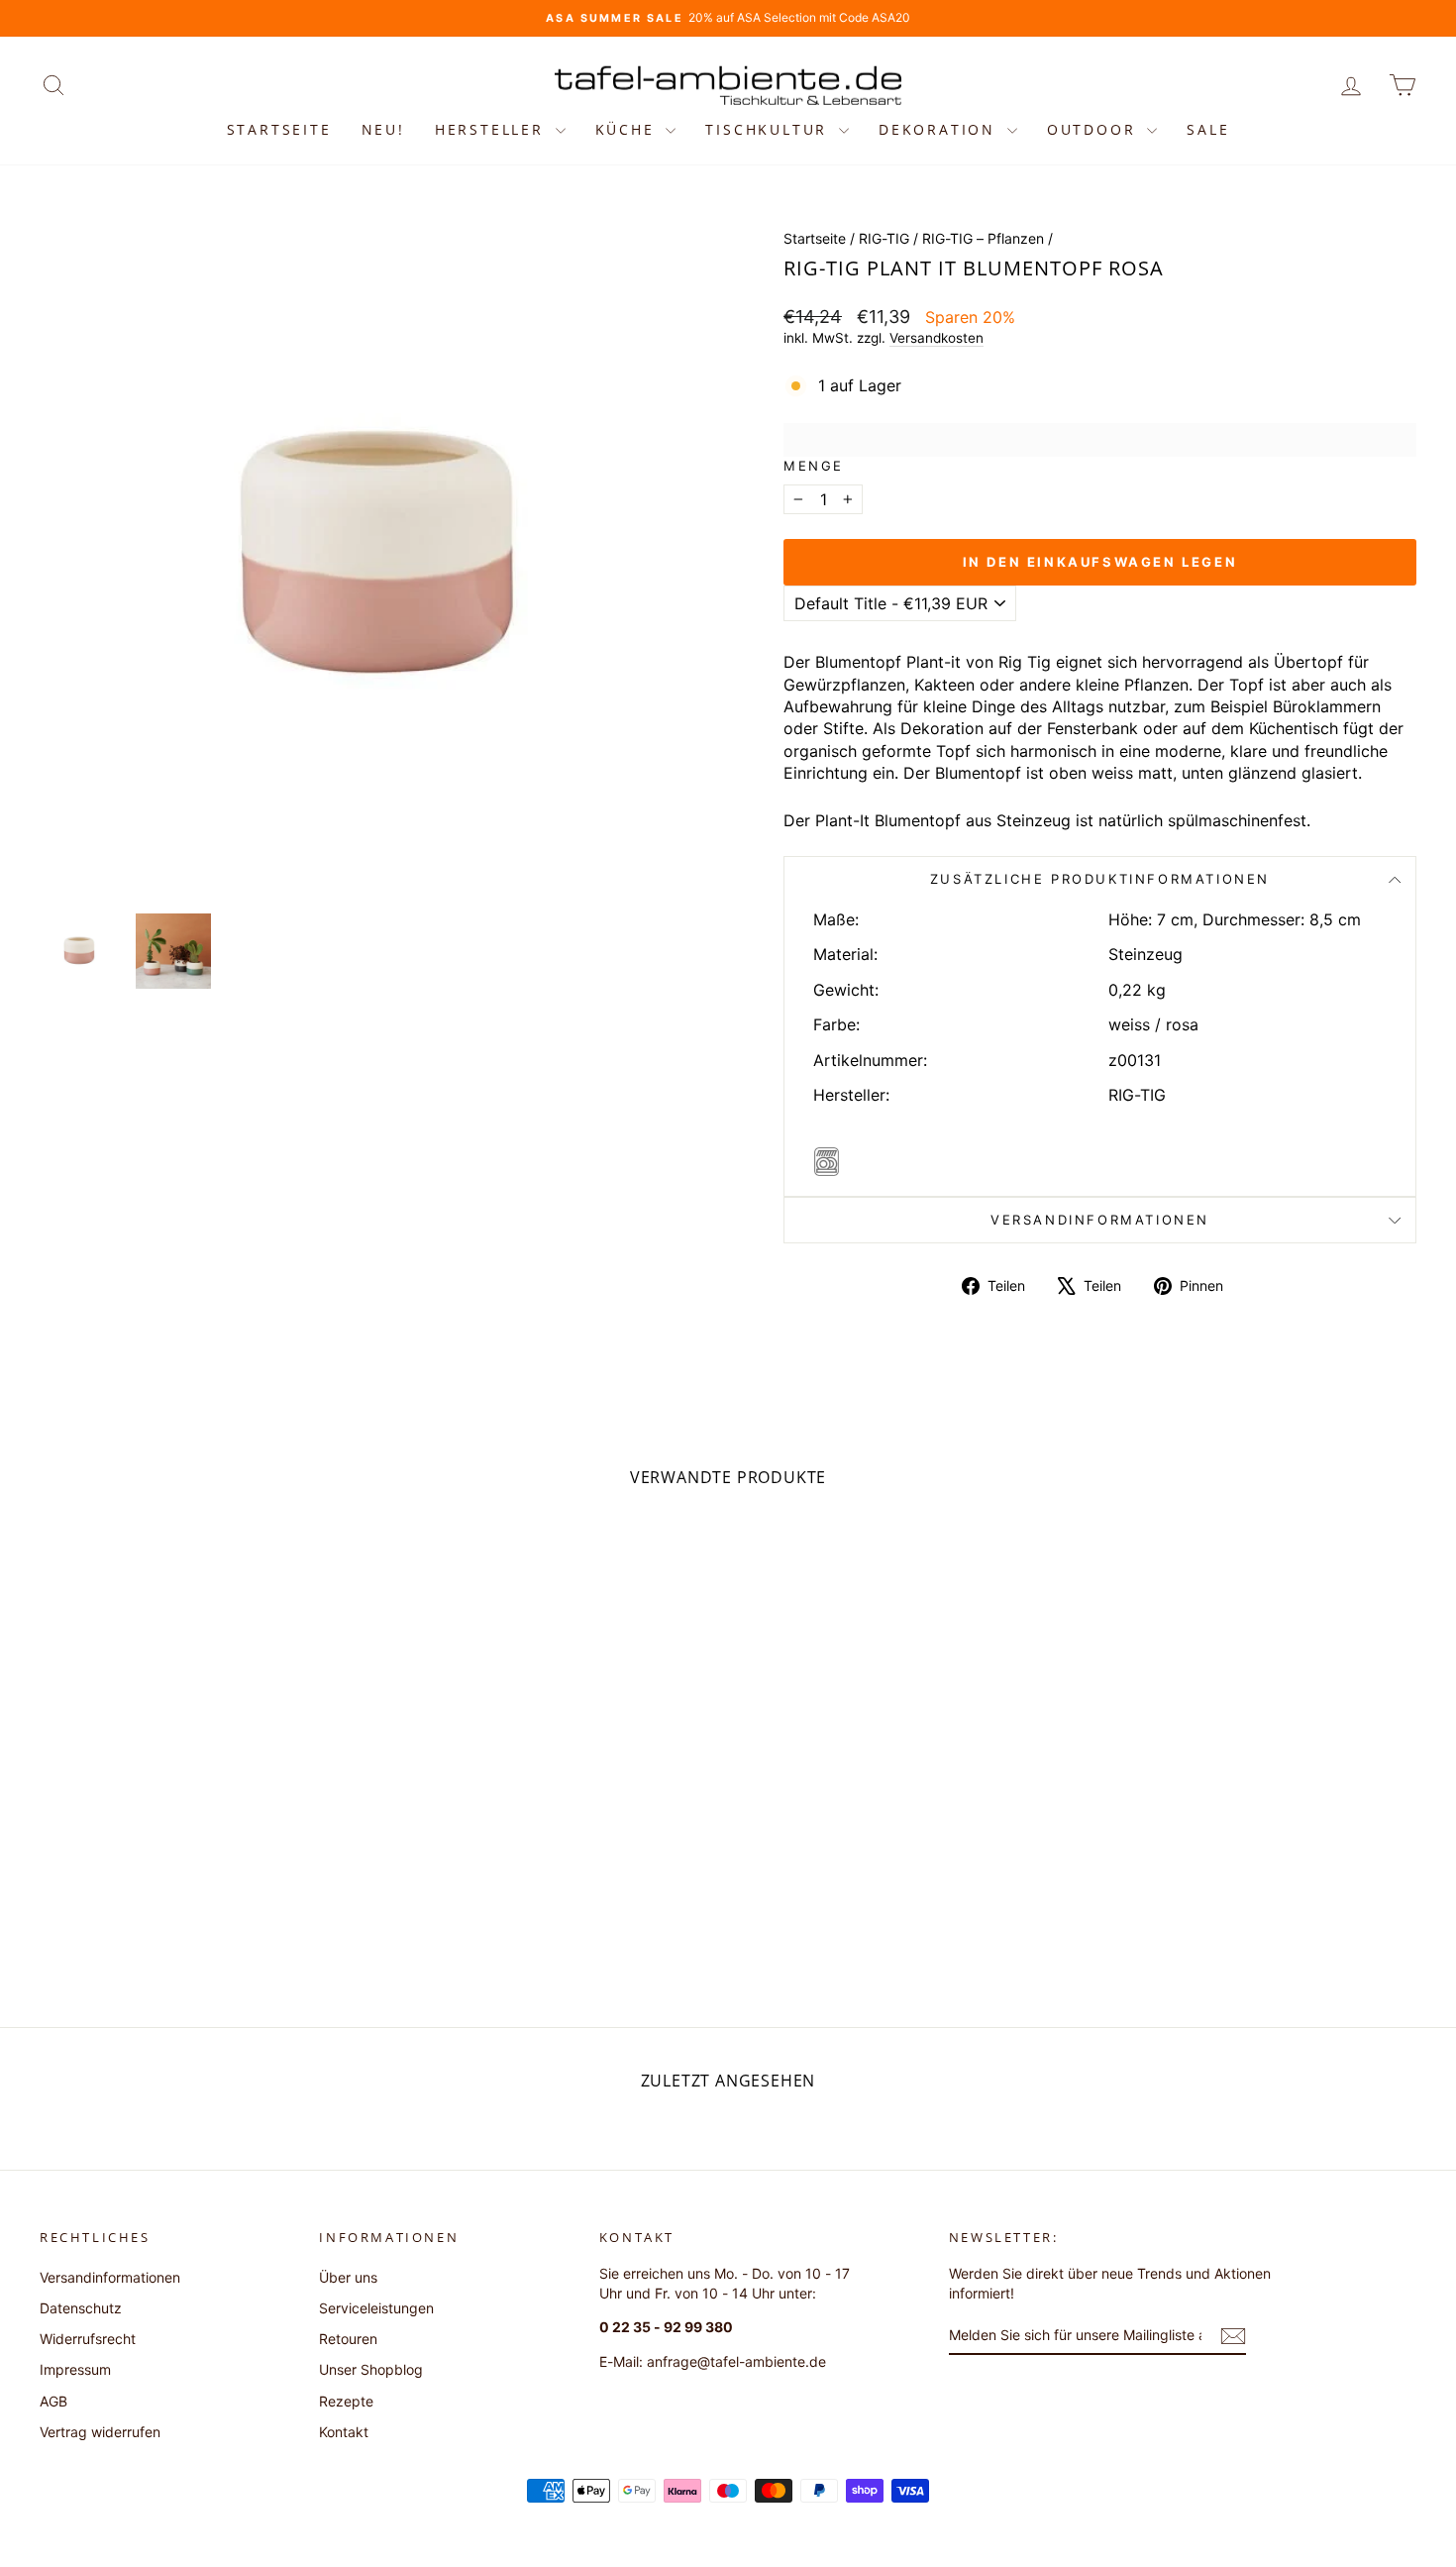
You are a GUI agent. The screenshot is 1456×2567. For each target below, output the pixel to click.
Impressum (75, 2369)
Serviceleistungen (376, 2308)
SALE (1208, 129)
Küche (628, 129)
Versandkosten (936, 338)
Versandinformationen (1100, 1220)
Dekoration (940, 129)
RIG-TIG (884, 238)
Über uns (348, 2277)
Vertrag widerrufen (100, 2432)
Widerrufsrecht (88, 2339)
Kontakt (344, 2432)
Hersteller (493, 129)
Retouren (348, 2339)
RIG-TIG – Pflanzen (983, 238)
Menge (814, 466)
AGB (53, 2401)
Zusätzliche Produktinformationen (1100, 879)
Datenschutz (81, 2308)
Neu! (383, 129)
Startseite (279, 129)
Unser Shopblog (371, 2369)
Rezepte (346, 2401)
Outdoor (1094, 129)
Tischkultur (770, 129)
